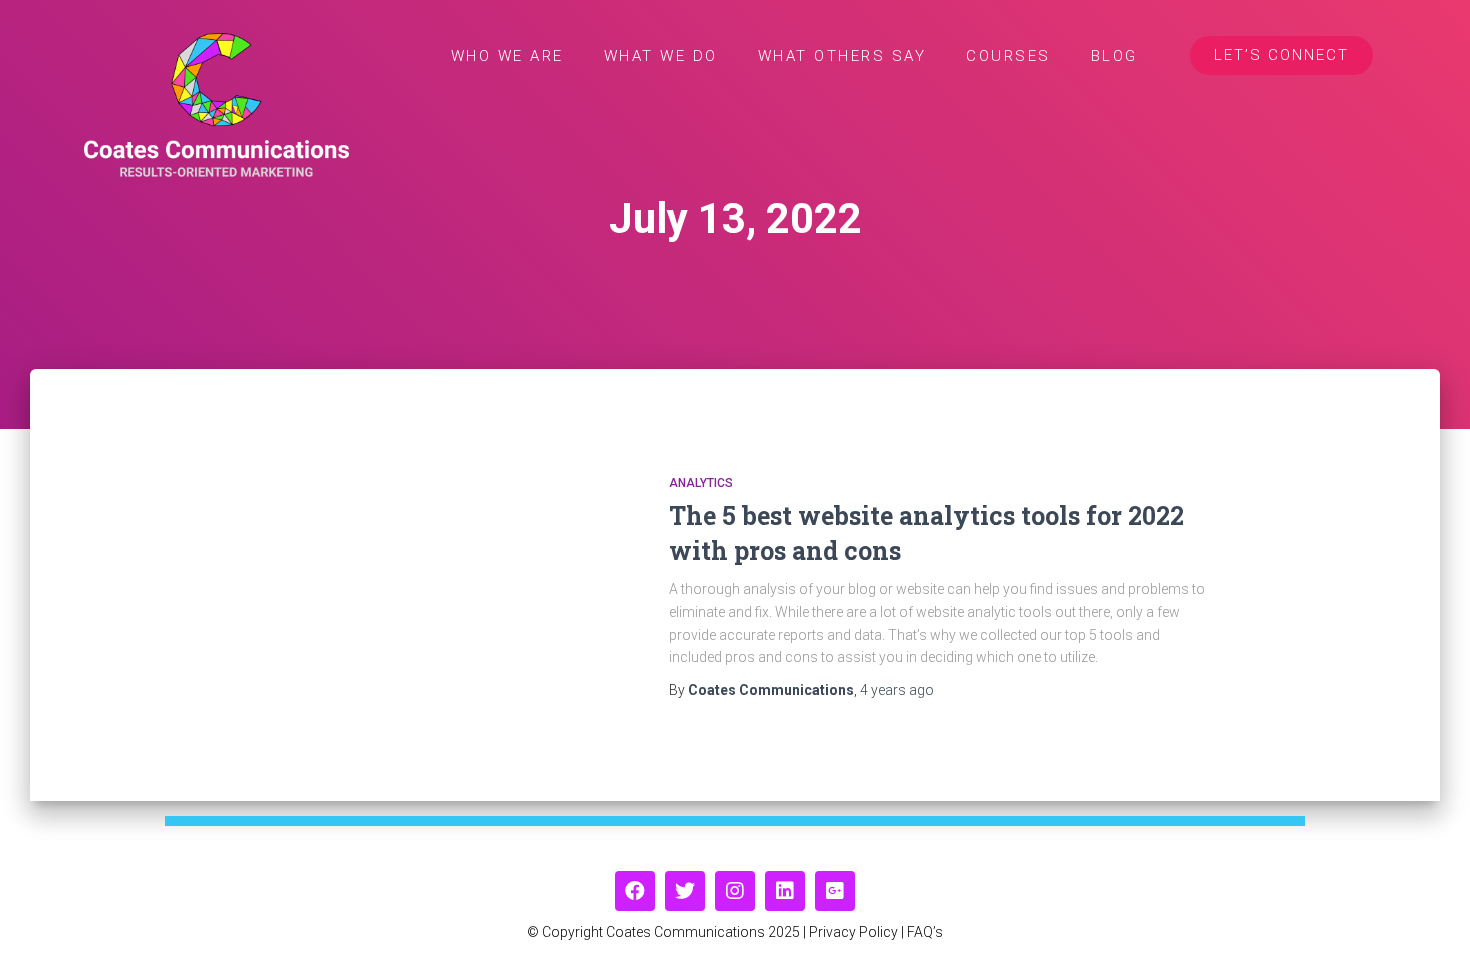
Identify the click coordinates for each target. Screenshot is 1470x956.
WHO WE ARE (507, 56)
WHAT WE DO (661, 56)
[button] (1281, 55)
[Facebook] (635, 891)
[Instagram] (735, 891)
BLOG (1114, 56)
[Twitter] (685, 891)
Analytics (701, 483)
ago (897, 690)
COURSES (1008, 56)
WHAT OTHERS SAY (842, 56)
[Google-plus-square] (835, 891)
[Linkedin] (785, 891)
